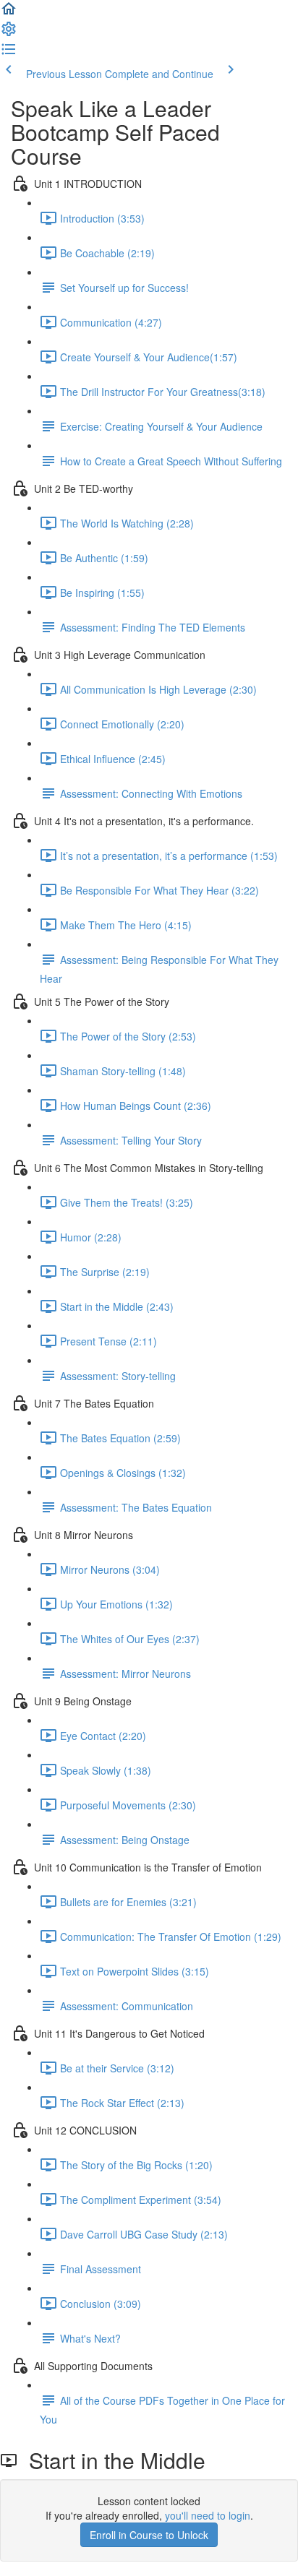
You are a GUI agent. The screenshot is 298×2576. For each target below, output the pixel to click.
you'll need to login (208, 2515)
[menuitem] (9, 33)
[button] (9, 13)
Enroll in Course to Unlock (149, 2535)
